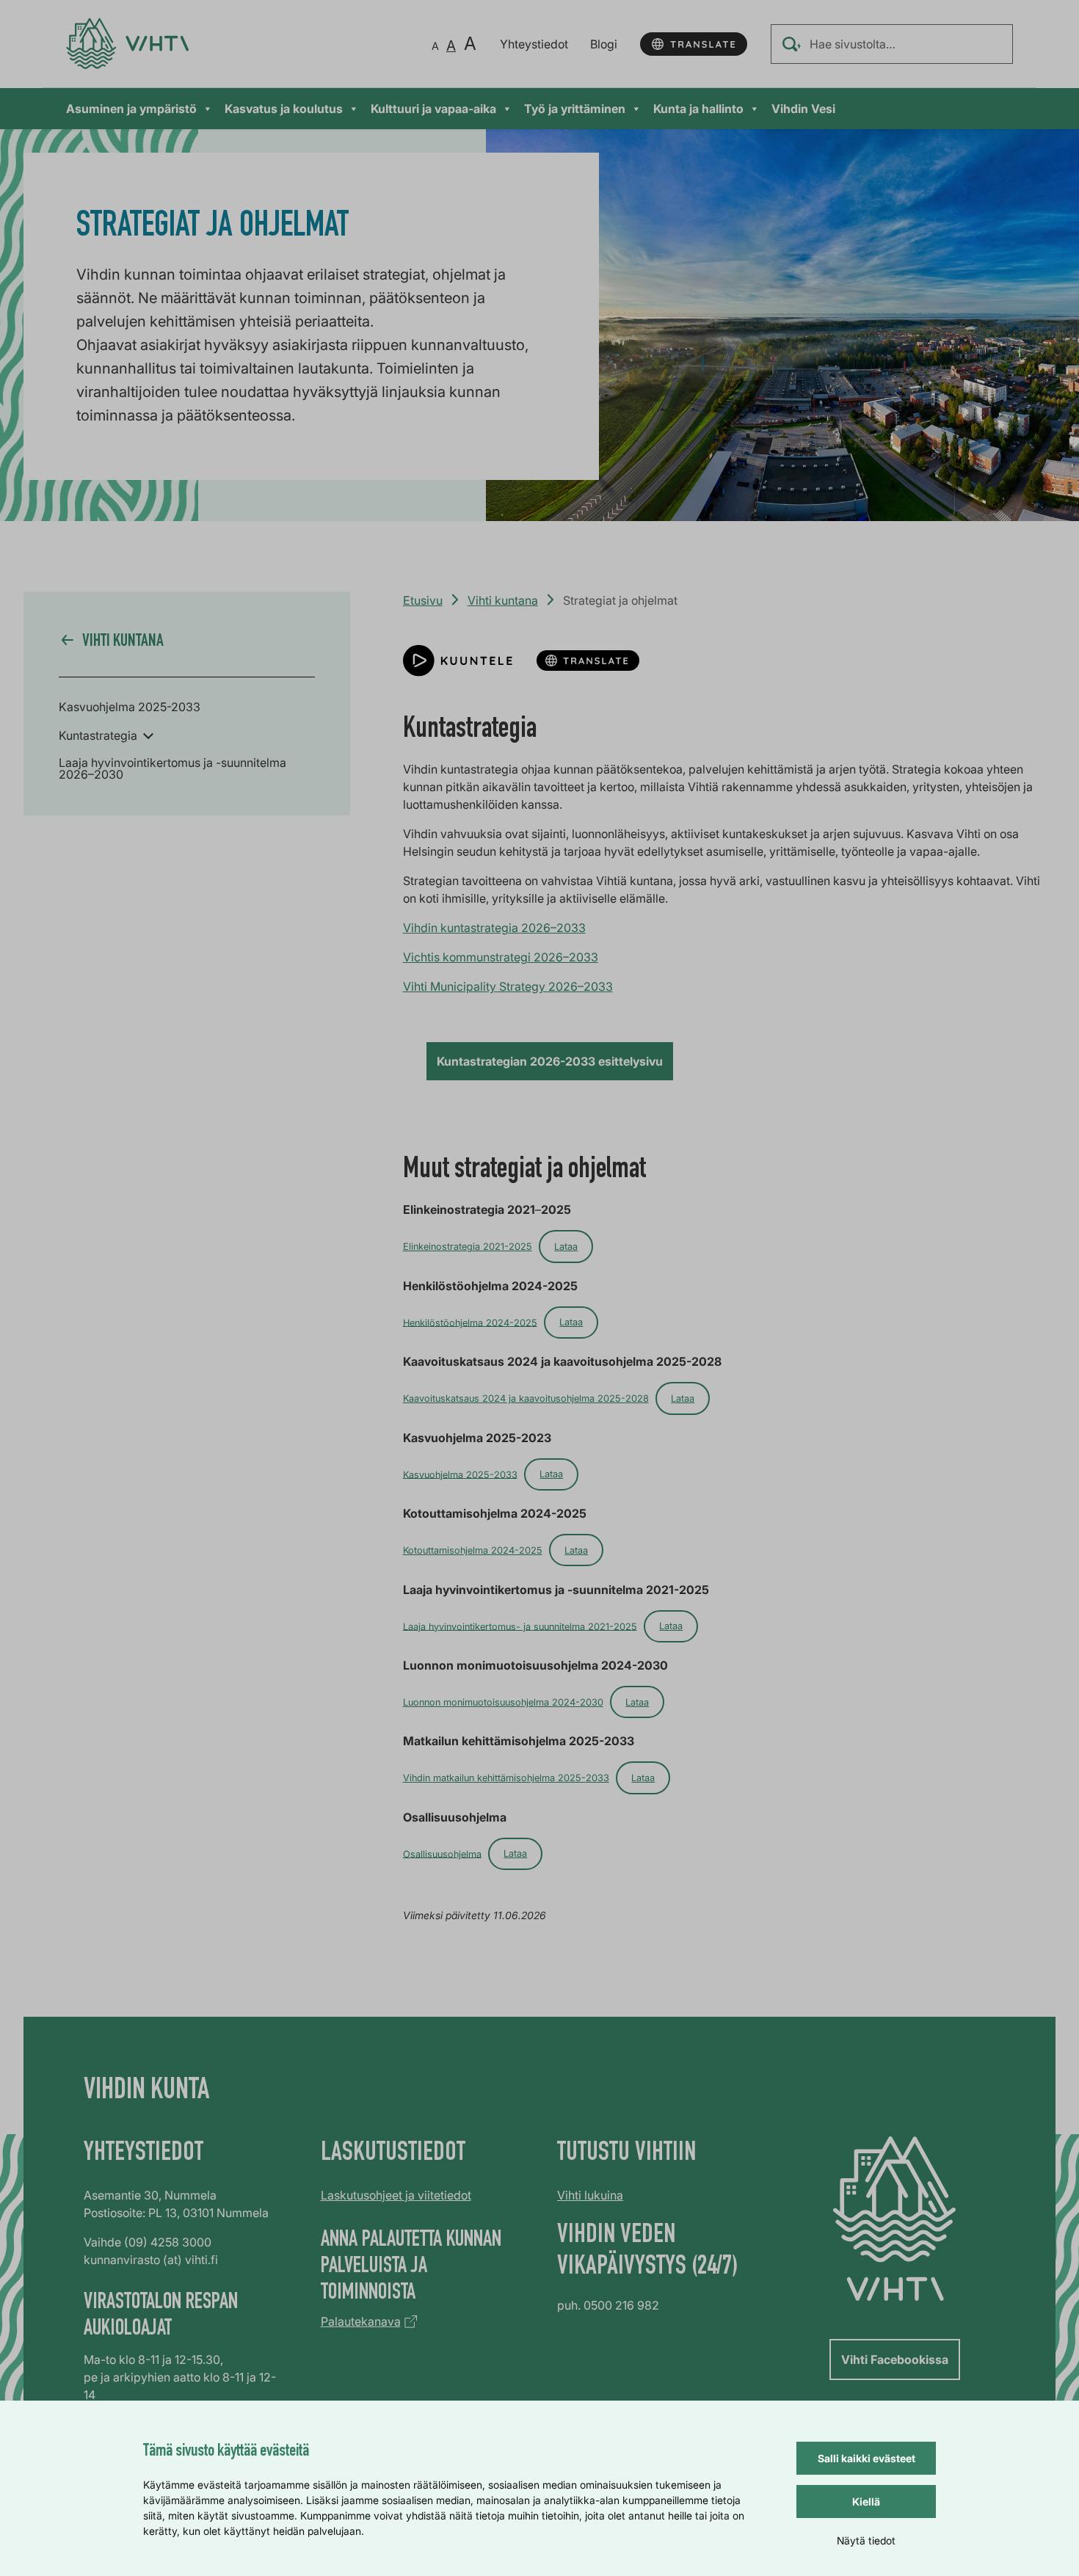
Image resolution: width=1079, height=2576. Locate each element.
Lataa (566, 1247)
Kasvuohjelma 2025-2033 (130, 707)
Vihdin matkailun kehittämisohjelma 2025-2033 (506, 1778)
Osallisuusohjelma (442, 1853)
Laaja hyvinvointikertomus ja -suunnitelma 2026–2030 (172, 768)
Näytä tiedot (866, 2540)
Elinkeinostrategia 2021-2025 (468, 1247)
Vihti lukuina (590, 2195)
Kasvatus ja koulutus (284, 109)
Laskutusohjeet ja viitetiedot (396, 2195)
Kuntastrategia (98, 735)
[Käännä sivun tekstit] (694, 44)
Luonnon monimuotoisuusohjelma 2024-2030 (503, 1702)
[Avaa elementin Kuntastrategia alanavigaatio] (148, 735)
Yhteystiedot (534, 44)
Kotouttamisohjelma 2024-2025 (473, 1550)
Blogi (604, 44)
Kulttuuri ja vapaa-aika (433, 109)
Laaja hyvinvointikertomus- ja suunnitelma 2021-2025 (520, 1626)
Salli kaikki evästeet (867, 2458)
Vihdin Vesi (803, 109)
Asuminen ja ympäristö (131, 109)
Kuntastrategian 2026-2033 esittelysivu (550, 1061)
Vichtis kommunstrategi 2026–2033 (501, 957)
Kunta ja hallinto (698, 109)
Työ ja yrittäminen (575, 109)
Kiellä (866, 2502)
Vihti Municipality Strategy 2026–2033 (508, 986)
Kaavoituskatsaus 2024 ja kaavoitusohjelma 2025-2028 (526, 1398)
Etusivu (423, 600)
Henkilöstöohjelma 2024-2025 (470, 1322)
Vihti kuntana (503, 600)
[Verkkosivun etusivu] (127, 44)
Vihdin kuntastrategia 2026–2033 (494, 928)
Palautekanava (361, 2321)
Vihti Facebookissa (895, 2359)
